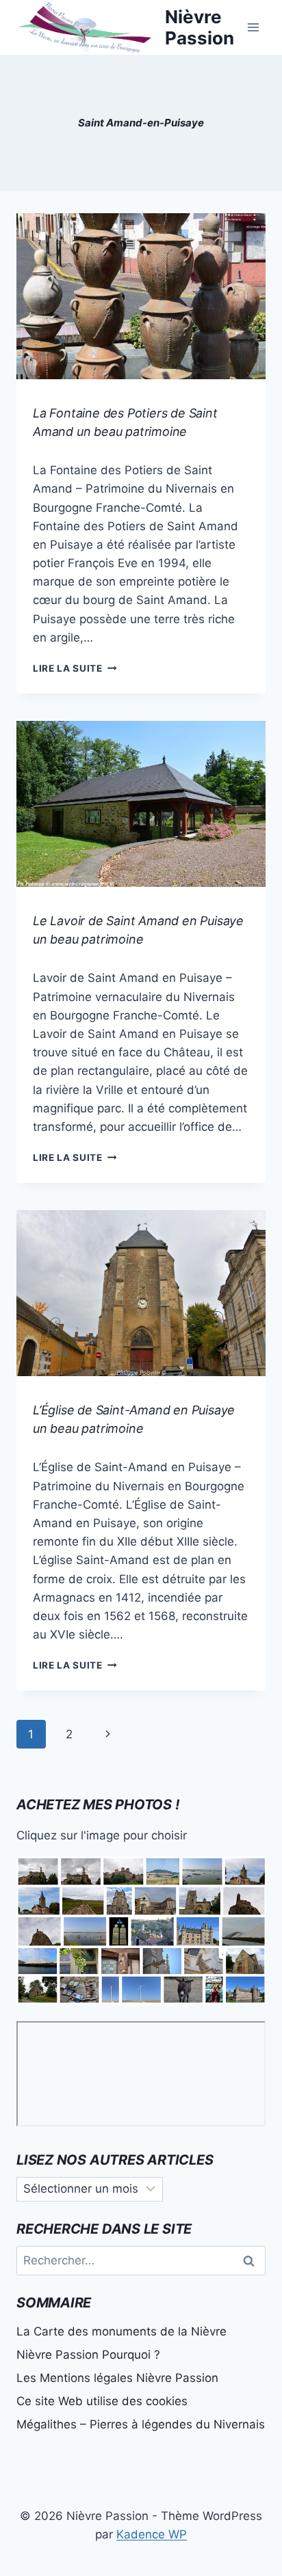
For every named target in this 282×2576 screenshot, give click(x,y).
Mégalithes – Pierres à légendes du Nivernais (141, 2424)
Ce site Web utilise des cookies (102, 2401)
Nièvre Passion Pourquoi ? (88, 2355)
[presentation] (141, 296)
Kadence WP (152, 2534)
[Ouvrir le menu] (253, 27)
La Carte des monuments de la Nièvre (121, 2331)
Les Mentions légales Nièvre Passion (117, 2378)
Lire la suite (75, 668)
